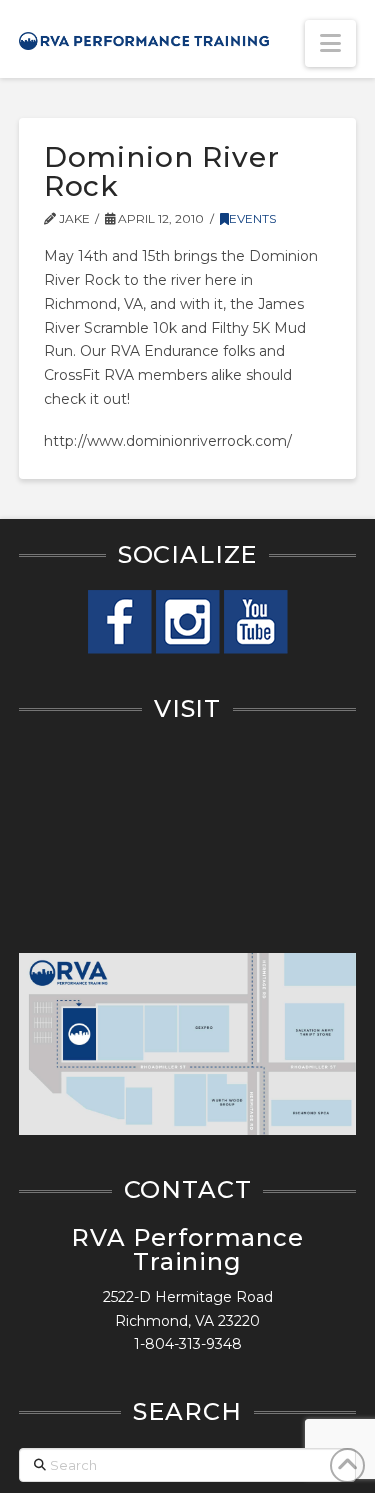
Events (252, 218)
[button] (330, 43)
